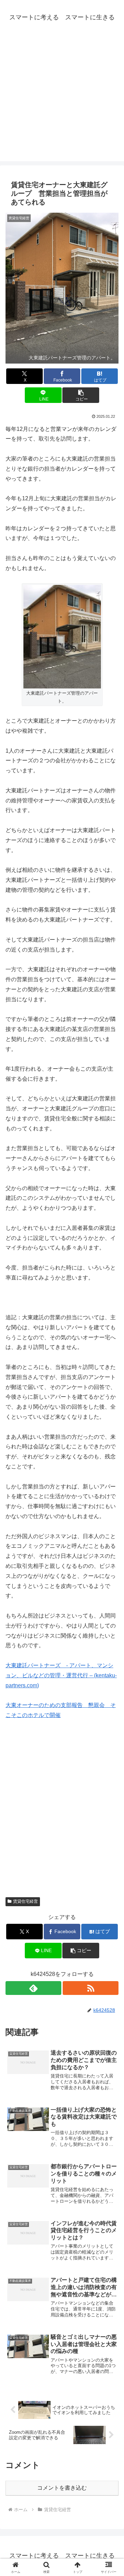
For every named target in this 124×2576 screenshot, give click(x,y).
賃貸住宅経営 (25, 1901)
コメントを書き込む (62, 2488)
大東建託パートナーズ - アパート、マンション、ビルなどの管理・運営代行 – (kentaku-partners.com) (61, 1675)
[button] (81, 395)
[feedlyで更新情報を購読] (33, 1988)
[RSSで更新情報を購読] (91, 1988)
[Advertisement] (62, 99)
